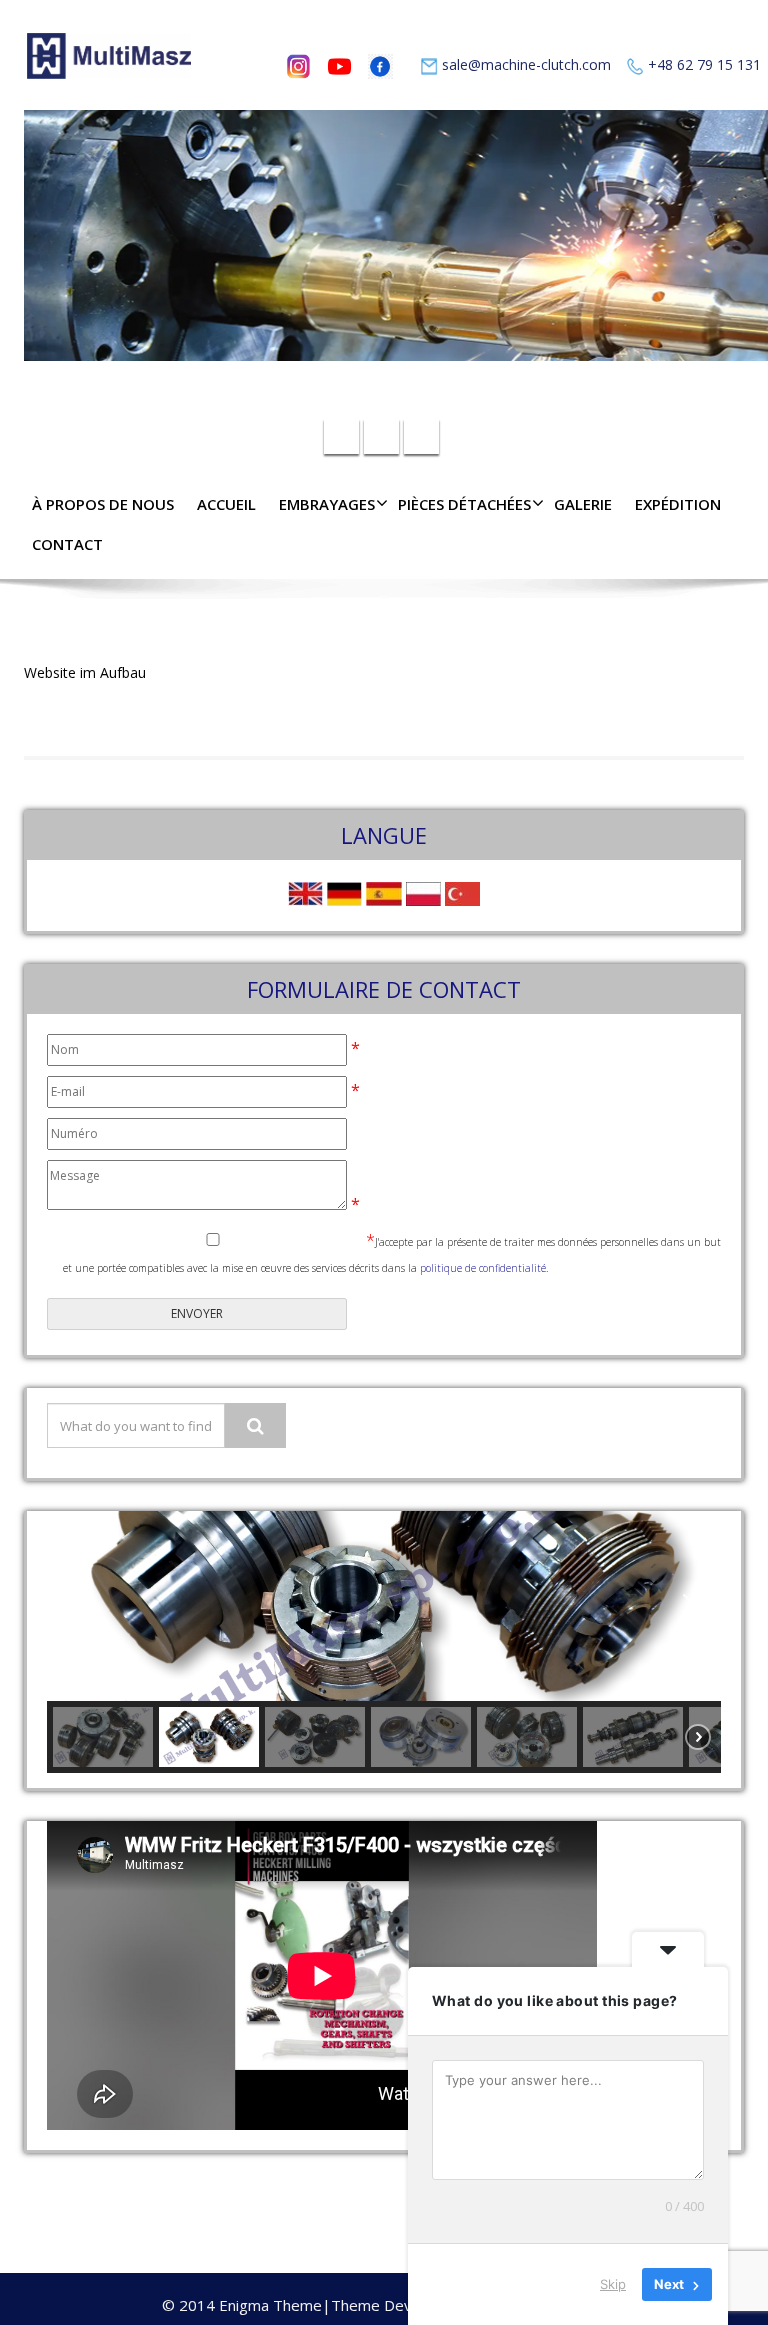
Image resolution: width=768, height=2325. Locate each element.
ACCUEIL (226, 504)
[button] (78, 1606)
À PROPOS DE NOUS (103, 504)
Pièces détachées (464, 504)
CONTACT (67, 544)
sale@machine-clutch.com (526, 64)
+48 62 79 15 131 (704, 64)
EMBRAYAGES (327, 504)
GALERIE (583, 504)
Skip (613, 2284)
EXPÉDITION (678, 504)
